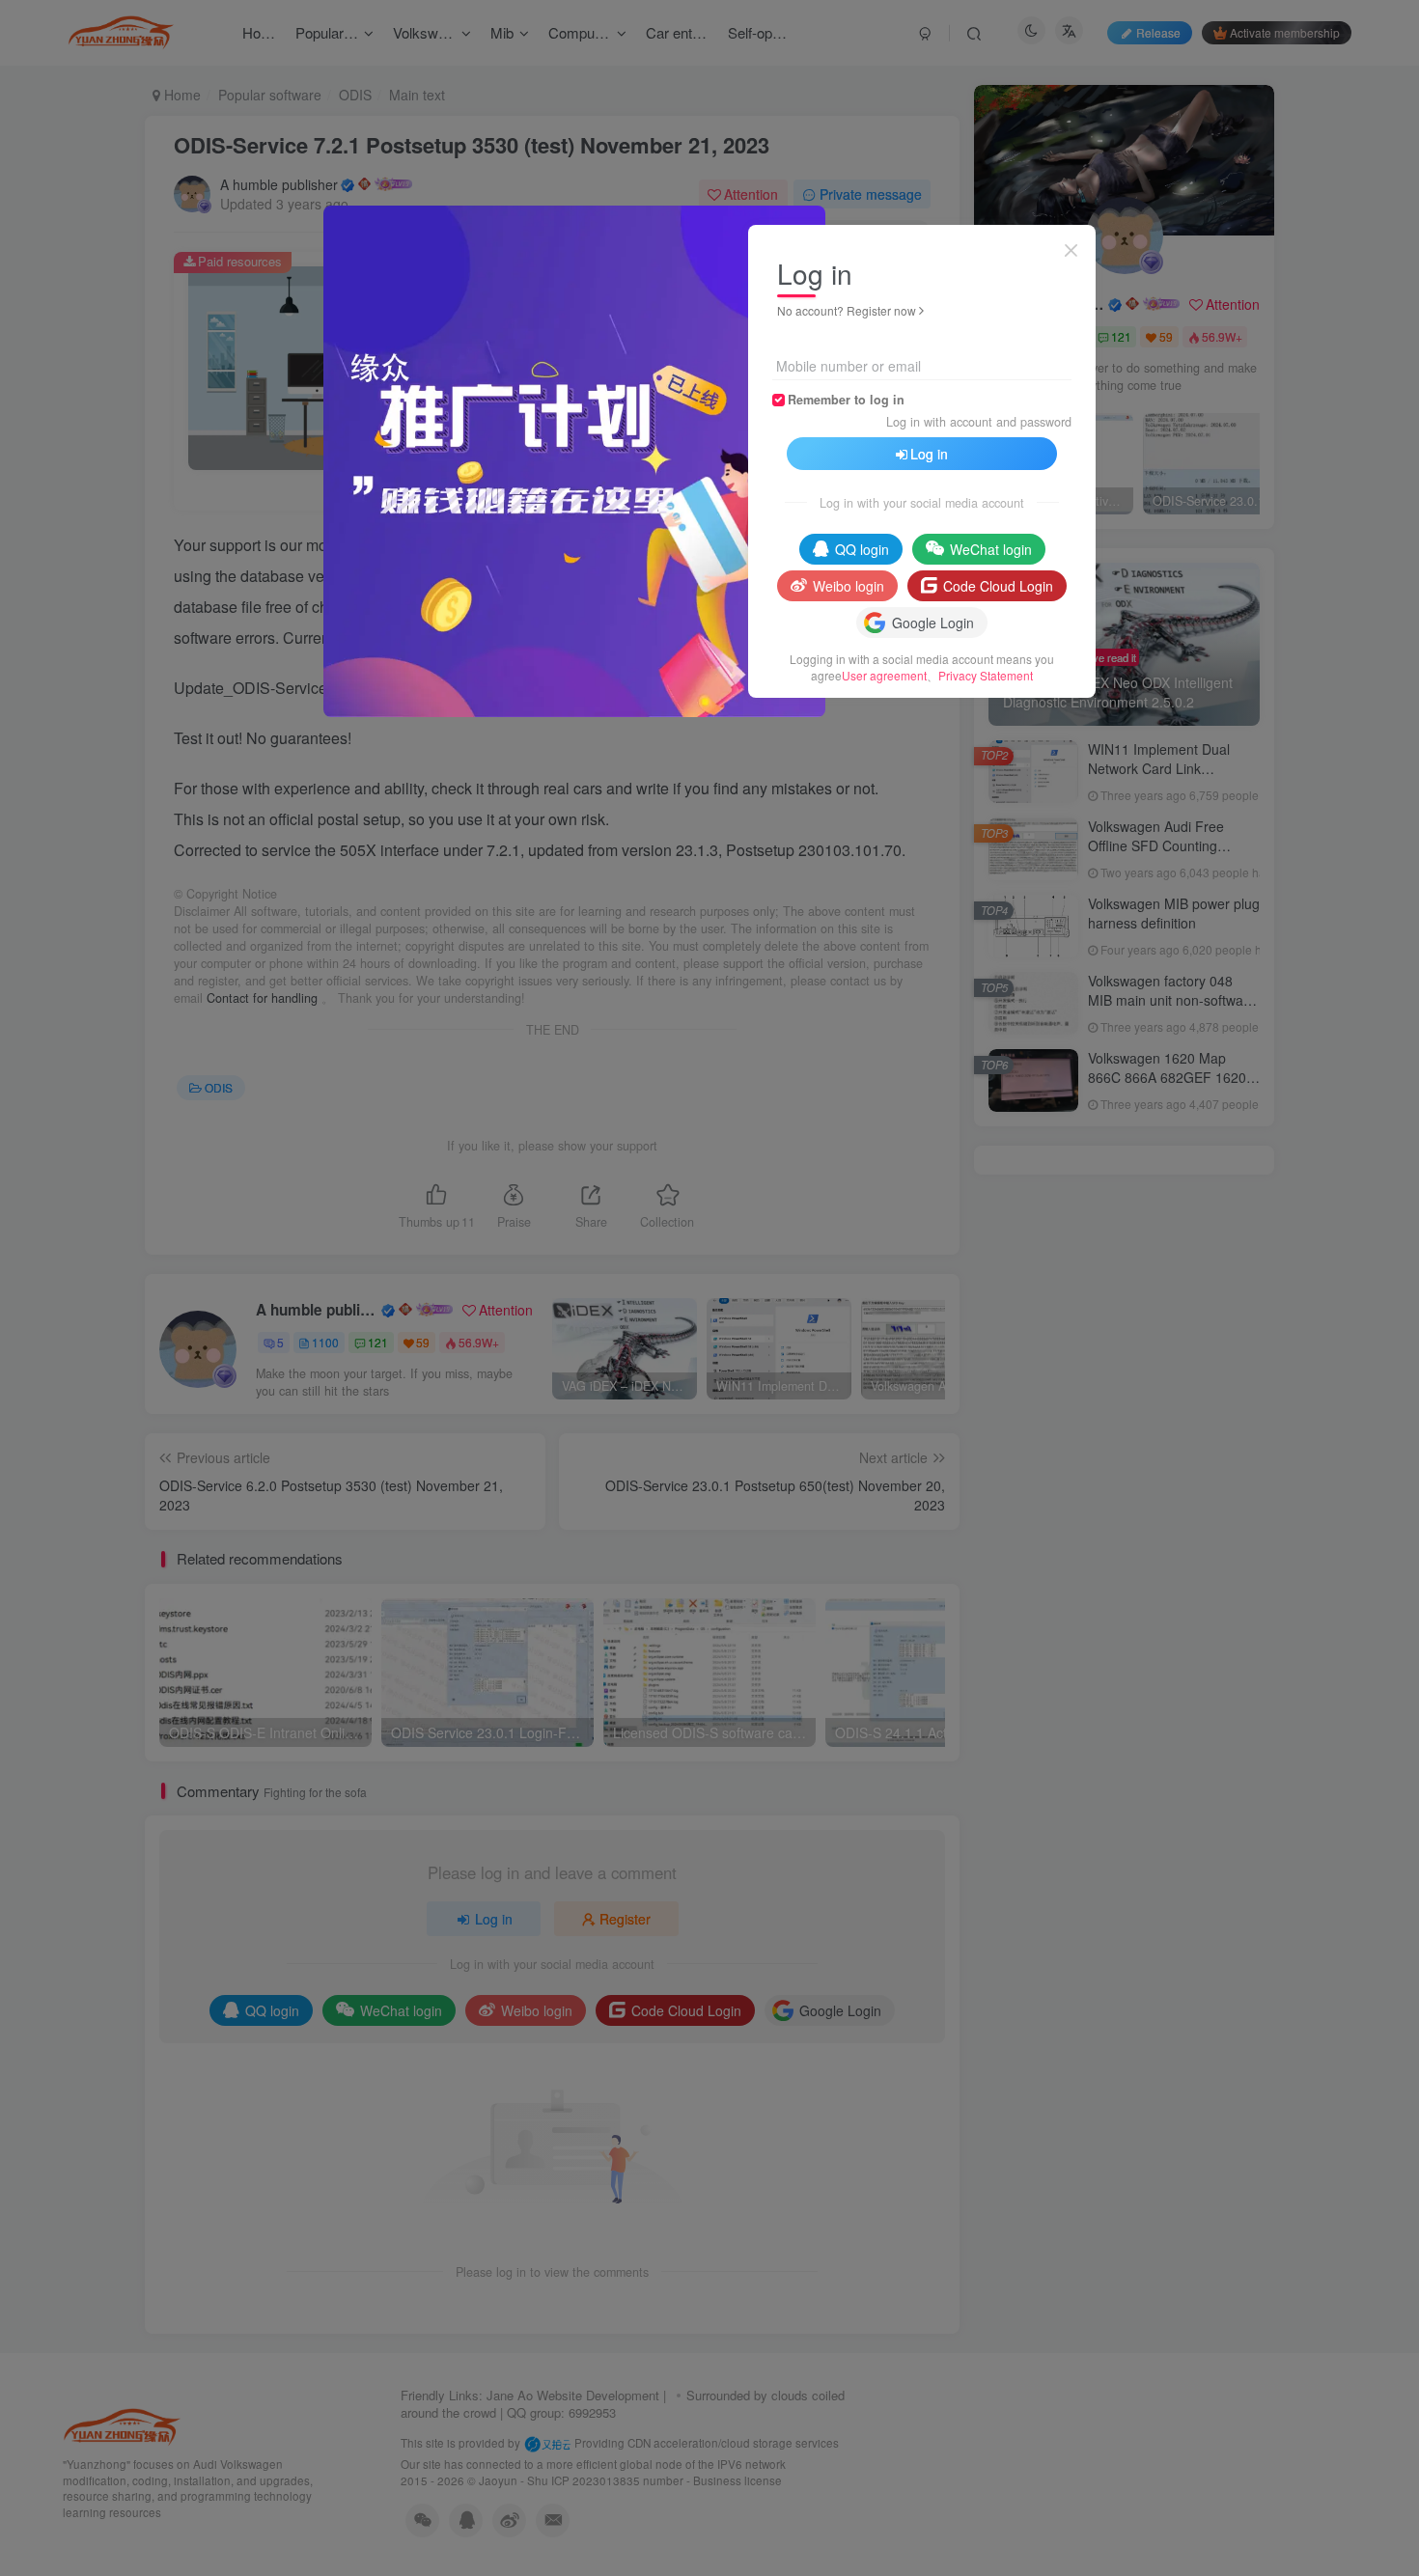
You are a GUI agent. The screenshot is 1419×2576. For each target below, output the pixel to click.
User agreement (884, 675)
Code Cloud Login (998, 586)
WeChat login (991, 549)
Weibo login (849, 586)
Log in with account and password (979, 422)
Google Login (933, 623)
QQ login (862, 549)
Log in (929, 454)
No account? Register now (847, 310)
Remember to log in (846, 400)
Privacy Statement (986, 675)
